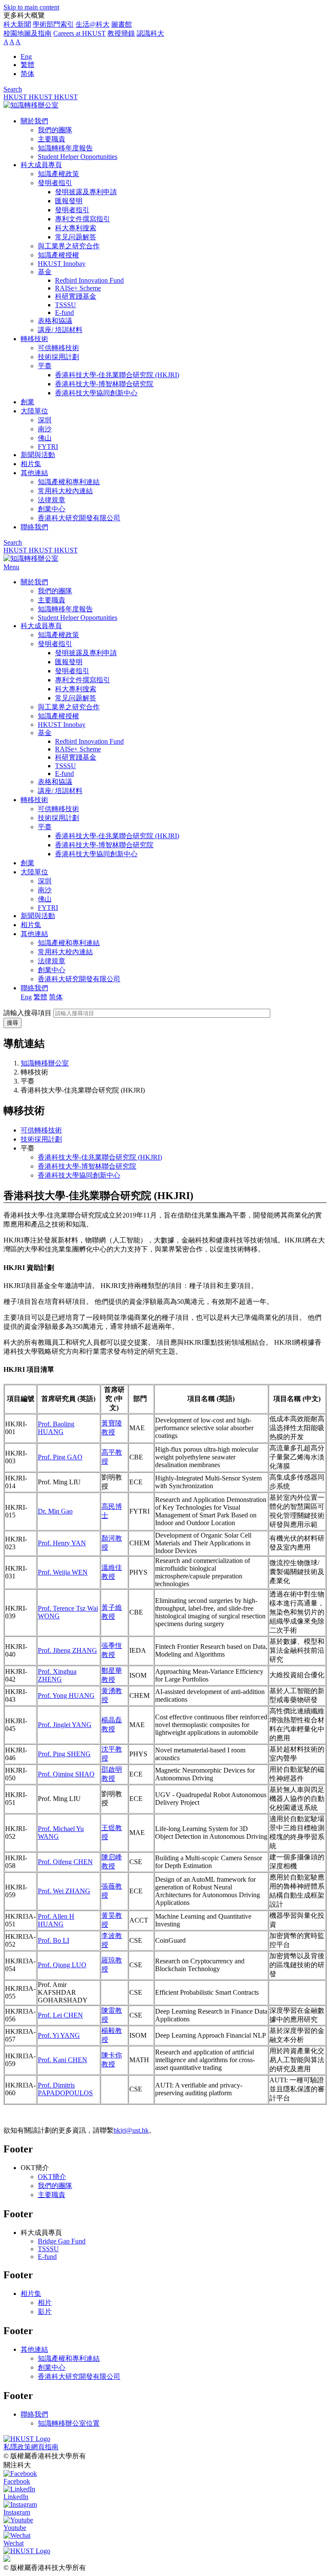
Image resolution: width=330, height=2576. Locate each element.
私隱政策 (17, 2447)
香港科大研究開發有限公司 (79, 518)
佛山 (45, 438)
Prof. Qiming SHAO (66, 1774)
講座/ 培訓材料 (60, 330)
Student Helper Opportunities (78, 157)
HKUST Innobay (62, 264)
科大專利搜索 (76, 228)
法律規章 (52, 500)
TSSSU (66, 305)
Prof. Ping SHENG (64, 1754)
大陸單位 (34, 411)
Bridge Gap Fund (62, 2241)
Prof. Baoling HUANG (56, 1428)
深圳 (45, 420)
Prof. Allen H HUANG (56, 1920)
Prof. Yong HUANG (66, 1695)
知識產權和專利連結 (69, 482)
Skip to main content (31, 7)
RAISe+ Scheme (78, 288)
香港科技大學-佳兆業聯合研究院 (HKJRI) (117, 375)
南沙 (45, 429)
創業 (27, 402)
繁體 (27, 65)
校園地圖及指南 (27, 33)
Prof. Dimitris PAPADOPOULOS (65, 2089)
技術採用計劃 (58, 357)
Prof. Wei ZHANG (64, 1891)
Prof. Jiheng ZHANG (67, 1650)
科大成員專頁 (41, 165)
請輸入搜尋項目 (27, 1013)
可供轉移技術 (58, 348)
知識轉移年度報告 (65, 148)
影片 (45, 2312)
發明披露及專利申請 (86, 192)
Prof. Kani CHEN (63, 2060)
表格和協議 (55, 321)
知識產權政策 (58, 174)
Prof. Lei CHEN (60, 2015)
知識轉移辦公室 (45, 1063)
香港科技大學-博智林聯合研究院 (104, 384)
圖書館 (122, 24)
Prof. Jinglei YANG (65, 1725)
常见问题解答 (76, 237)
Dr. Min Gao (55, 1511)
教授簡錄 (121, 33)
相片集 (31, 464)
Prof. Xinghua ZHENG (57, 1675)
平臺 (45, 366)
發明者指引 (55, 183)
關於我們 (34, 121)
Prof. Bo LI (53, 1940)
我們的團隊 (55, 130)
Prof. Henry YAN (62, 1543)
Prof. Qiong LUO (62, 1965)
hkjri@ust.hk (131, 2130)
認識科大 (150, 33)
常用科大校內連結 (65, 491)
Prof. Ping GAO (60, 1457)
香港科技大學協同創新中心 (96, 393)
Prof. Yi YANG (59, 2035)
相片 (45, 2303)
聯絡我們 (34, 527)
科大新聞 (17, 24)
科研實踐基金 (76, 296)
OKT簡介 (52, 2177)
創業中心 (52, 509)
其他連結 (34, 473)
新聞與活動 (38, 455)
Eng (26, 56)
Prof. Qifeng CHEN (65, 1862)
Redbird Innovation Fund (89, 280)
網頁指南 (45, 2447)
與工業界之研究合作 (69, 246)
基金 (45, 272)
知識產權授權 (58, 255)
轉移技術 (34, 339)
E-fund (64, 313)
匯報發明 (69, 201)
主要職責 (52, 139)
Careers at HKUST (79, 33)
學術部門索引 (53, 24)
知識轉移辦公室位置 (69, 2423)
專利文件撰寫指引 (82, 219)
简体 (27, 74)
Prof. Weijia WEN (63, 1572)
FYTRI (48, 447)
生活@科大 (93, 24)
